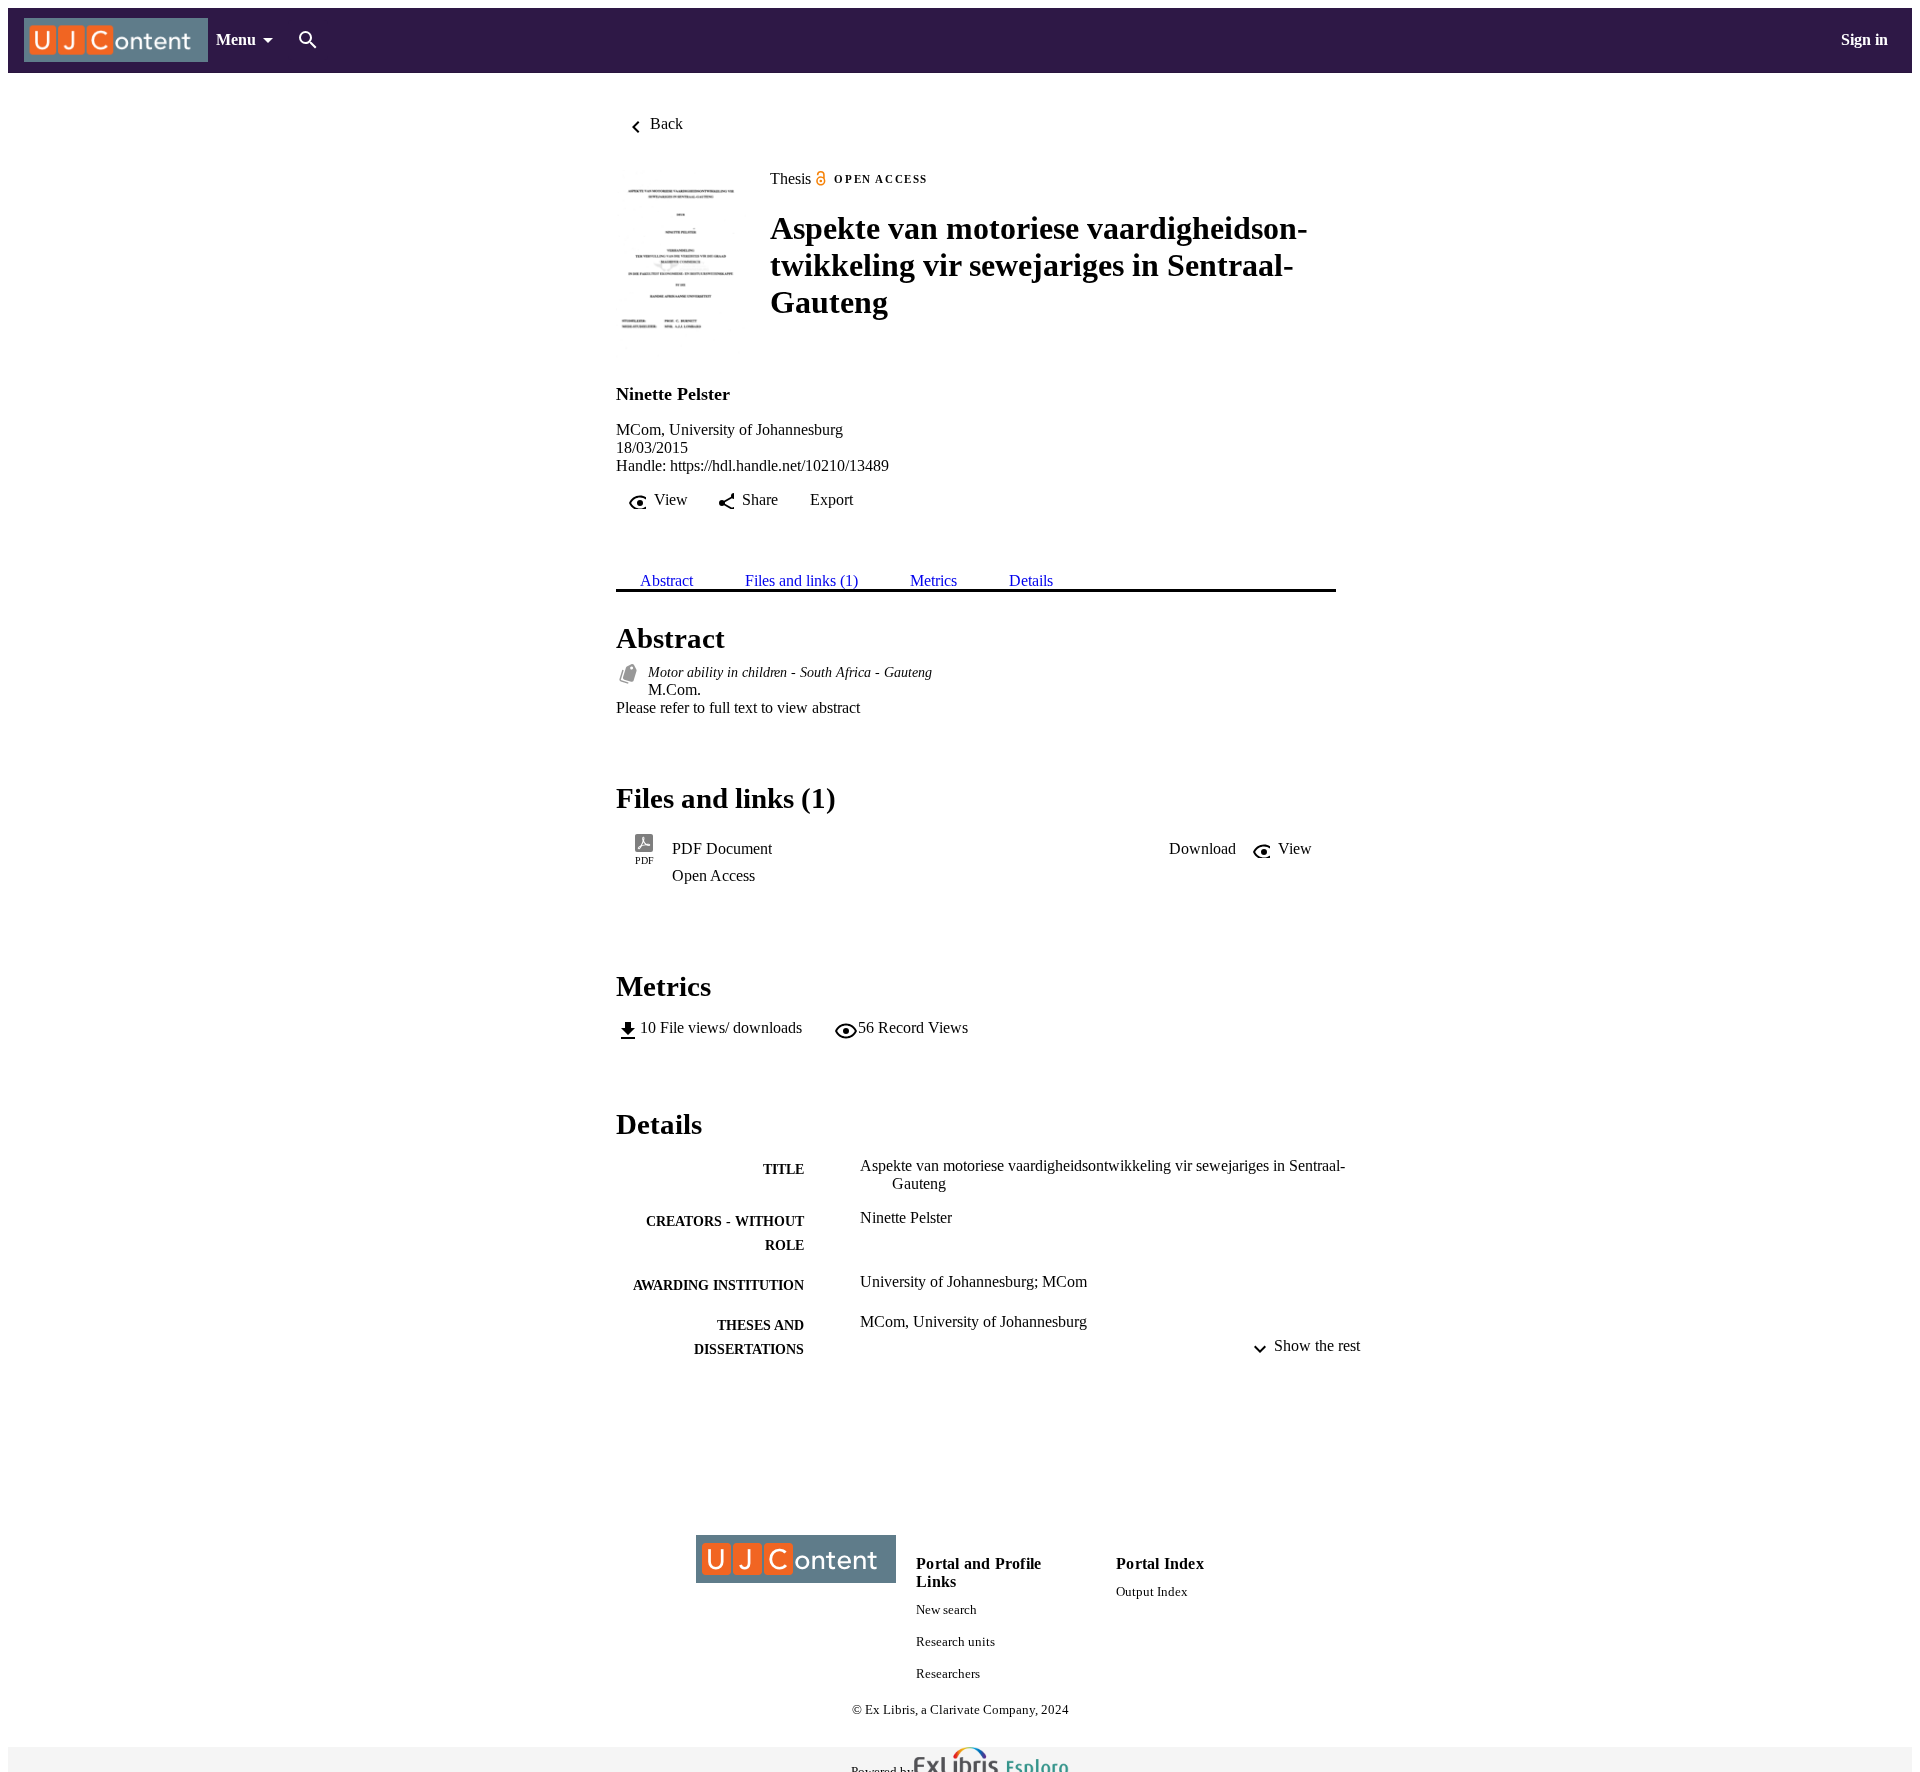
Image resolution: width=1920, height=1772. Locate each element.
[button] (1202, 849)
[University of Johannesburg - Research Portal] (116, 40)
